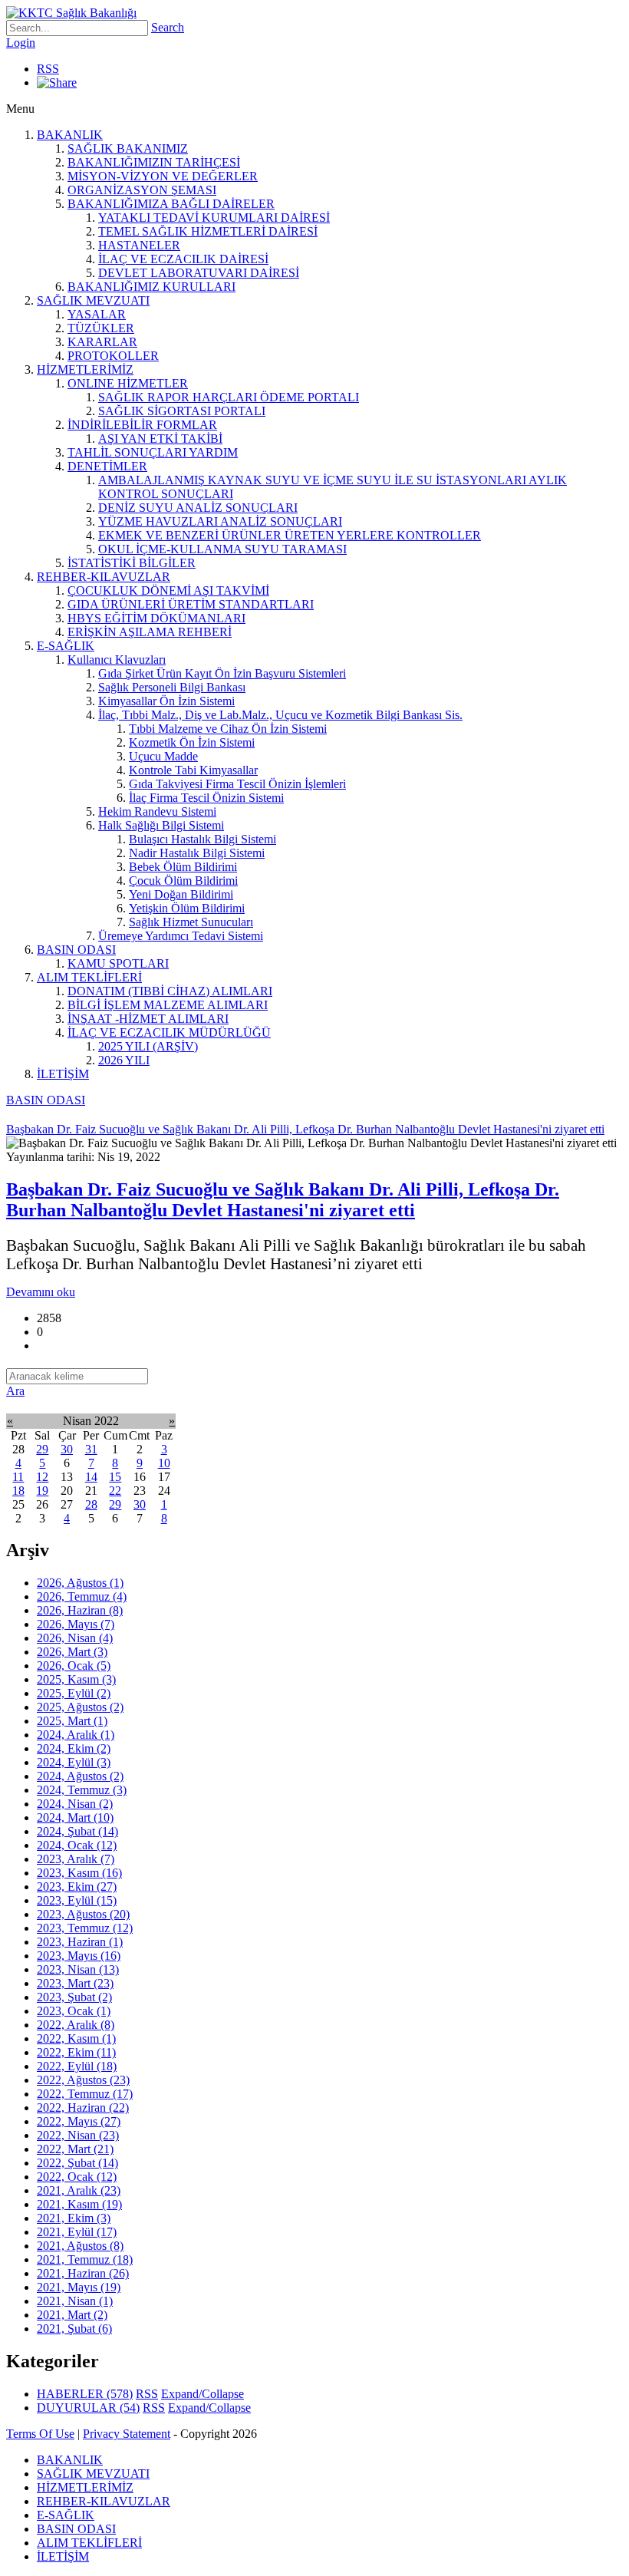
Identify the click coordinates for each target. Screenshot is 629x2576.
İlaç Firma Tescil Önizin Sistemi (206, 798)
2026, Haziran (80, 1610)
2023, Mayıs (79, 1956)
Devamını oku (41, 1292)
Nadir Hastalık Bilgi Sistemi (197, 853)
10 (164, 1463)
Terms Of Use (40, 2434)
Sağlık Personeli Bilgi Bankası (172, 687)
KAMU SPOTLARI (118, 963)
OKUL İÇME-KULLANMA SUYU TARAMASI (222, 549)
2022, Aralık (76, 2025)
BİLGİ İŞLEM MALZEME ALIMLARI (168, 1005)
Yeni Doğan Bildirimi (181, 894)
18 (18, 1491)
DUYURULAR (88, 2408)
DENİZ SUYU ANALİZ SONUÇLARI (198, 508)
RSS (48, 69)
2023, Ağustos (83, 1914)
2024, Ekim (74, 1748)
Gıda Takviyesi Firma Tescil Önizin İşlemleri (237, 784)
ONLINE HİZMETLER (128, 383)
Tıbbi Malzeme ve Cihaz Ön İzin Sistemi (228, 729)
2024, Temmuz (82, 1790)
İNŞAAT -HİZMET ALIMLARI (148, 1019)
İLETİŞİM (63, 1074)
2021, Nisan (75, 2301)
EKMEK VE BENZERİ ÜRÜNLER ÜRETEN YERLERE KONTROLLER (290, 535)
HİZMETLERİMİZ (85, 369)
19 (42, 1491)
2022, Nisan (78, 2135)
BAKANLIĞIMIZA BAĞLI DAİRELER (171, 204)
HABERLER (85, 2394)
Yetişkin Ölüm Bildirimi (187, 908)
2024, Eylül (74, 1762)
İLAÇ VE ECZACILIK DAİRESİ (183, 259)
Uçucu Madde (163, 756)
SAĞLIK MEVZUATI (93, 300)
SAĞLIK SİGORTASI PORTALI (182, 411)
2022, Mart (75, 2149)
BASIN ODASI (76, 950)
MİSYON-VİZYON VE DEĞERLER (163, 176)
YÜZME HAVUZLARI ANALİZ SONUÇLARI (220, 521)
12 (42, 1477)
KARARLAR (102, 342)
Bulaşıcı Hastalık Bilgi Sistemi (203, 839)
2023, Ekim (77, 1887)
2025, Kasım (76, 1679)
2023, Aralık (76, 1859)
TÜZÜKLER (101, 328)
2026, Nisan (75, 1638)
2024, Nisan (75, 1804)
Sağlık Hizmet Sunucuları (191, 922)
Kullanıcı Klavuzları (117, 660)
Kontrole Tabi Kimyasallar (193, 770)
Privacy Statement (127, 2434)
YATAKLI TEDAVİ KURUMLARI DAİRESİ (214, 218)
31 (91, 1449)
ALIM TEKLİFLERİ (89, 977)
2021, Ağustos (80, 2246)
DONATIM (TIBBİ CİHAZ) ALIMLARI (170, 991)
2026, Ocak (74, 1666)
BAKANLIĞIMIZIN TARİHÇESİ (154, 162)
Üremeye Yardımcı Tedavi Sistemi (181, 936)
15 (115, 1477)
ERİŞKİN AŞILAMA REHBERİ (150, 632)
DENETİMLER (107, 466)
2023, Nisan (78, 1969)
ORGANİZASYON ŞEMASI (142, 190)
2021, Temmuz (85, 2259)
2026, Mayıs (76, 1624)
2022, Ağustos (83, 2080)
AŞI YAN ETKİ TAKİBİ (160, 439)
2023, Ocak (74, 2011)
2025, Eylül (74, 1693)
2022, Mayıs (79, 2121)
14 (91, 1477)
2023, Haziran (80, 1942)
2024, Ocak (77, 1845)
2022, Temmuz (85, 2094)
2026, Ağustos (80, 1583)
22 (115, 1491)
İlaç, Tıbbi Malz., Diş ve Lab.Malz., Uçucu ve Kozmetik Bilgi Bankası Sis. (280, 715)
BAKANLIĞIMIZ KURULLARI (151, 287)
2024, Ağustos (80, 1776)
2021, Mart (72, 2315)
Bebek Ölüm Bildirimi (183, 867)
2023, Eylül (77, 1900)
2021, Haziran (83, 2273)
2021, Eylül (77, 2232)
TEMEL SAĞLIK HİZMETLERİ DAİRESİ (208, 231)
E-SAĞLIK (66, 646)
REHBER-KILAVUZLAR (104, 577)
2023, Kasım (79, 1873)
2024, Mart (75, 1817)
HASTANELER (139, 245)
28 (91, 1504)
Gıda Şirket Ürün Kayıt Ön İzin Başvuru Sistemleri (222, 673)
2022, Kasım (76, 2038)
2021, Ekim (74, 2218)
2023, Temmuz (85, 1928)
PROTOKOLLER (113, 356)
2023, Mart (75, 1983)
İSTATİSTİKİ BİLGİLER (132, 563)
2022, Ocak (77, 2177)
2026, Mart (72, 1652)
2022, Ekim (76, 2052)
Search (168, 27)
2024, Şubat (77, 1831)
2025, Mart (72, 1721)
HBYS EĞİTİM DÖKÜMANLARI (156, 618)
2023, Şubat (74, 1997)
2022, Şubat (77, 2163)
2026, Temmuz (82, 1596)
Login (21, 43)
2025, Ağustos (80, 1707)
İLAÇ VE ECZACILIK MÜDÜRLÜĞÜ (169, 1032)
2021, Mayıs (79, 2287)
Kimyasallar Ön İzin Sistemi (166, 701)
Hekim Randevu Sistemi (157, 811)
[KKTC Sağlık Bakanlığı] (71, 13)
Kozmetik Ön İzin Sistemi (192, 742)
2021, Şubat (74, 2329)
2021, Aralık (79, 2190)
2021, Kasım (79, 2204)
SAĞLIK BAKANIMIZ (128, 148)
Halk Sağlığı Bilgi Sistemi (161, 825)
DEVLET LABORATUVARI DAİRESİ (199, 273)
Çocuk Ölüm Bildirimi (183, 881)
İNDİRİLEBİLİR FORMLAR (142, 425)
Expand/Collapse (203, 2394)
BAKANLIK (70, 135)
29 (42, 1449)
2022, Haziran (83, 2108)
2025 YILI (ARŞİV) (148, 1046)
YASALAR (97, 314)
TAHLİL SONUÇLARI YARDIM (153, 452)
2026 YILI (124, 1060)
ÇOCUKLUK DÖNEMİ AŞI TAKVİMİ (168, 590)
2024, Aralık (76, 1735)
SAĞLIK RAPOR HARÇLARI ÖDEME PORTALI (229, 397)
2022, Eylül (77, 2066)
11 (18, 1477)
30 (67, 1449)
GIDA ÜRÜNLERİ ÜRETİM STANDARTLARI (191, 604)
